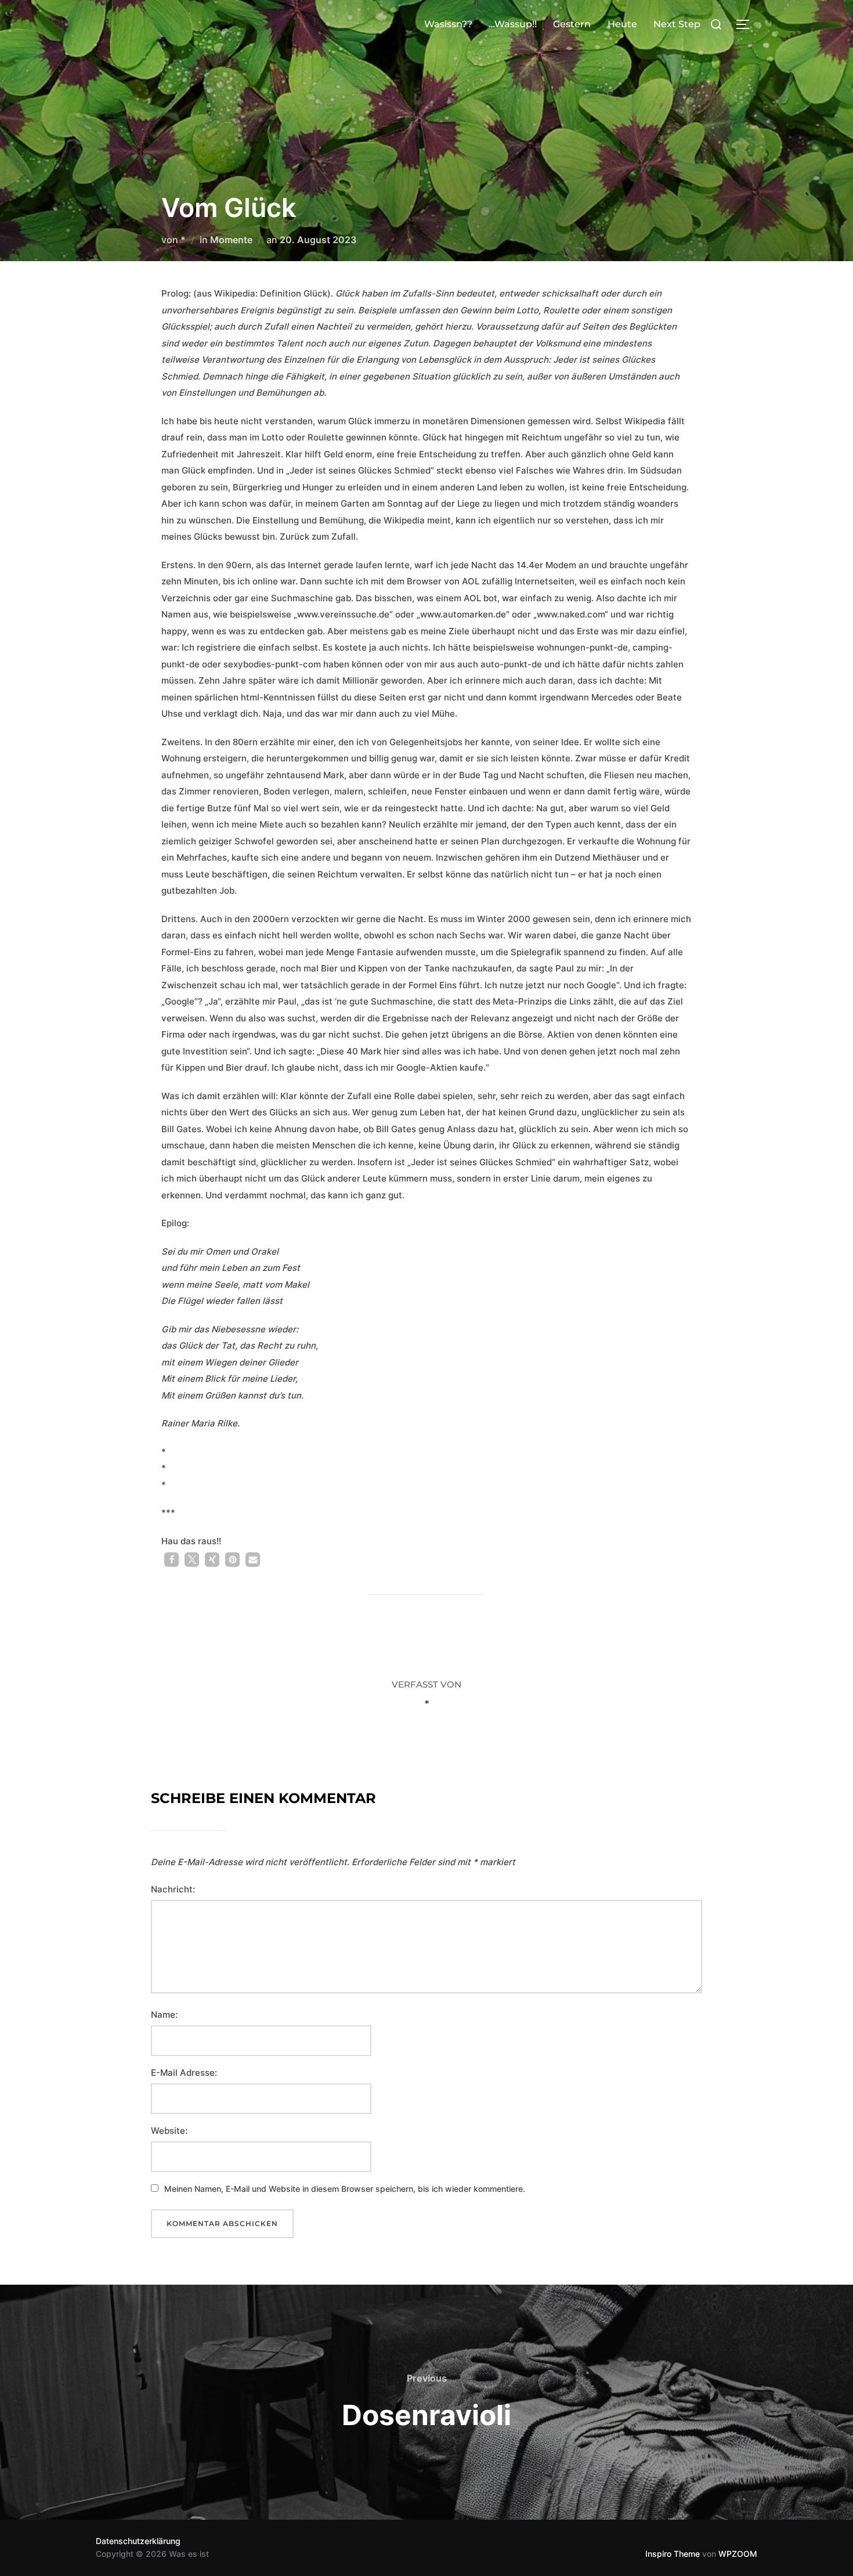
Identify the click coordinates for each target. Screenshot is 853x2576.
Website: (169, 2131)
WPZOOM (738, 2554)
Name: (164, 2015)
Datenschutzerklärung (138, 2541)
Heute (622, 24)
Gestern (572, 24)
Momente (231, 240)
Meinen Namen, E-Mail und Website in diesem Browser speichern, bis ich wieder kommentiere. (345, 2189)
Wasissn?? (448, 24)
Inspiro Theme (673, 2554)
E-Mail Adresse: (184, 2073)
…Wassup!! (513, 24)
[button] (171, 1560)
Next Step (677, 24)
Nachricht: (173, 1889)
